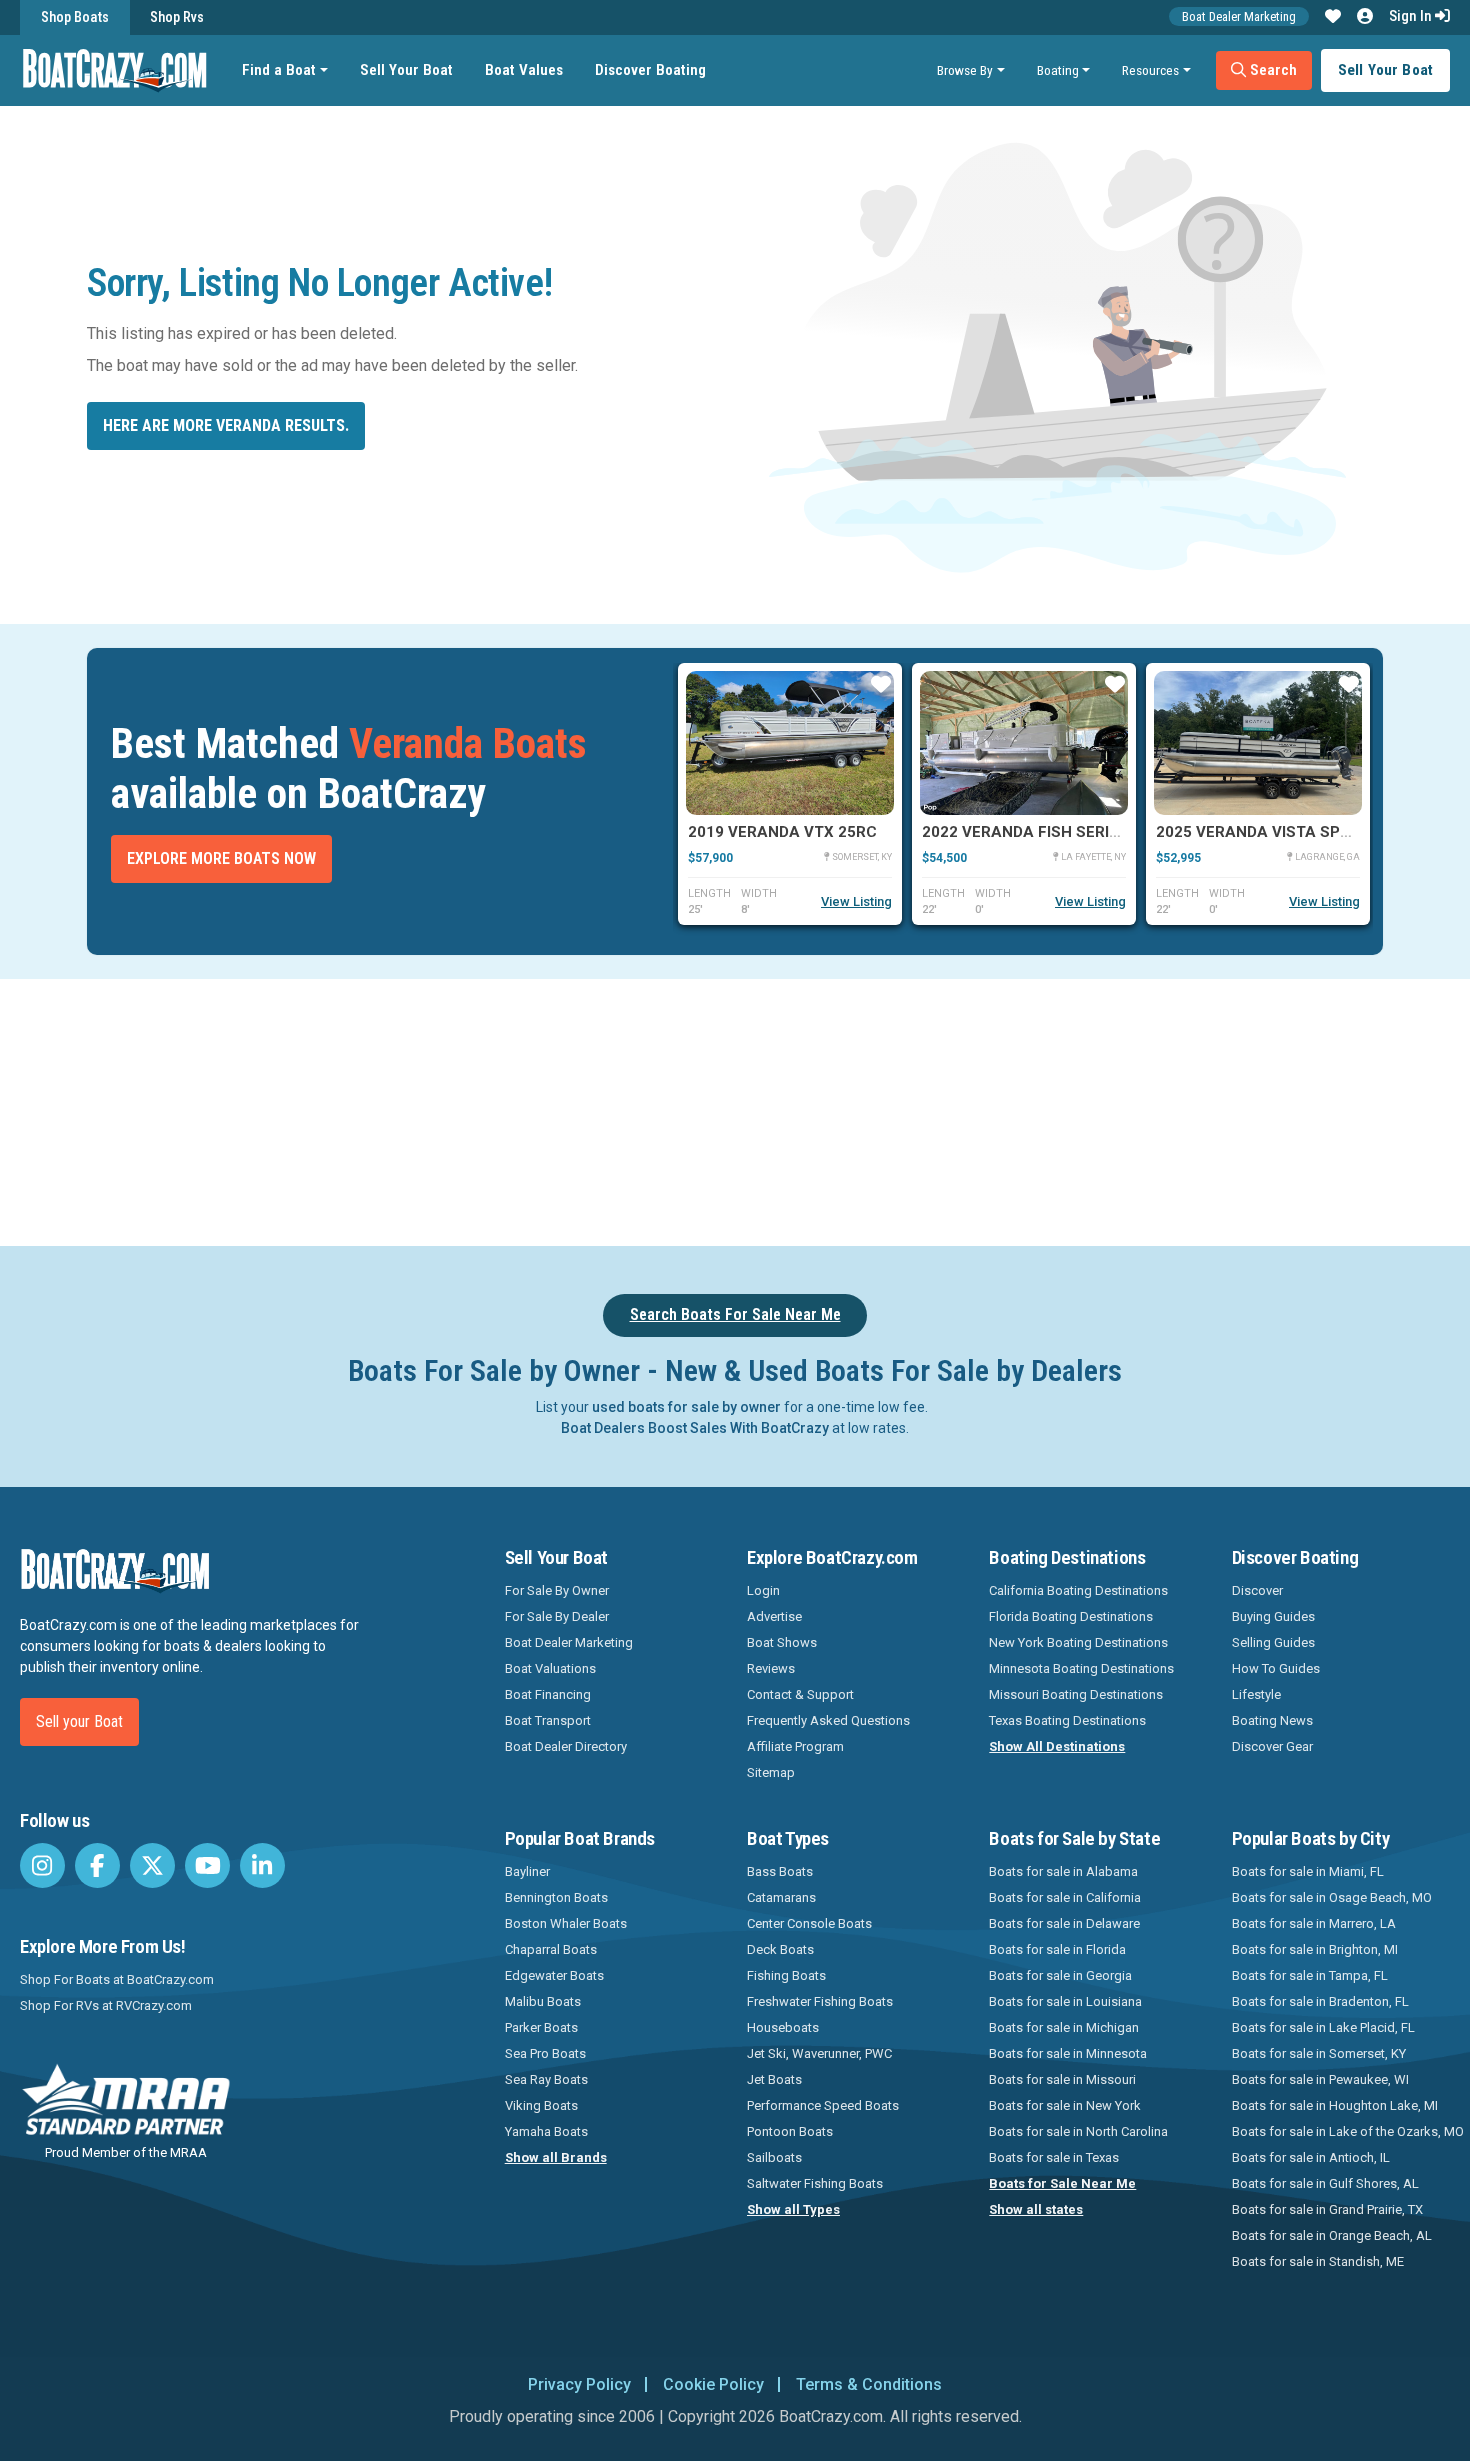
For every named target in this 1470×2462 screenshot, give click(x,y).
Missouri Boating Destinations (1076, 1694)
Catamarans (781, 1897)
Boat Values (524, 70)
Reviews (771, 1668)
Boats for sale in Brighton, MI (1315, 1949)
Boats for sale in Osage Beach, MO (1332, 1897)
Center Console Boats (809, 1923)
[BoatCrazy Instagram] (42, 1865)
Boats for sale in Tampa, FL (1310, 1975)
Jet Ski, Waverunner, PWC (819, 2053)
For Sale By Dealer (557, 1616)
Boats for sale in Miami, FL (1308, 1871)
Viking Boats (541, 2105)
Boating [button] (1058, 70)
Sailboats (774, 2157)
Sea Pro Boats (545, 2053)
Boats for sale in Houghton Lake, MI (1335, 2105)
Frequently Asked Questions (828, 1720)
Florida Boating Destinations (1071, 1616)
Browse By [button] (965, 70)
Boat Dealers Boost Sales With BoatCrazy (695, 1428)
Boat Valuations (550, 1668)
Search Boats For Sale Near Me (735, 1314)
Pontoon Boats (790, 2131)
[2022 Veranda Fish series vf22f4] (1024, 743)
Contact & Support (800, 1694)
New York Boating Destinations (1078, 1642)
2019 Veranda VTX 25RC (782, 832)
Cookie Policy (713, 2384)
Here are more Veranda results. (226, 425)
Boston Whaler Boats (566, 1923)
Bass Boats (780, 1871)
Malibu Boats (543, 2001)
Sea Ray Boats (546, 2079)
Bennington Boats (556, 1897)
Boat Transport (548, 1720)
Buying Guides (1273, 1616)
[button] (1333, 17)
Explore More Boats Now (221, 858)
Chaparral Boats (551, 1949)
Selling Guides (1273, 1642)
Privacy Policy (579, 2384)
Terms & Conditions (869, 2384)
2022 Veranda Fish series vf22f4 (1054, 832)
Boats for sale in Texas (1054, 2157)
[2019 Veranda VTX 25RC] (790, 743)
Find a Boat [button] (279, 70)
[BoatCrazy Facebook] (97, 1865)
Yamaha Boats (546, 2131)
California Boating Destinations (1078, 1590)
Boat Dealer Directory (566, 1746)
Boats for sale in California (1065, 1897)
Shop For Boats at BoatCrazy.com (117, 1979)
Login (763, 1590)
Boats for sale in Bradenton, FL (1320, 2001)
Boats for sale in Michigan (1064, 2027)
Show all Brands (556, 2157)
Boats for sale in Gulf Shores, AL (1325, 2183)
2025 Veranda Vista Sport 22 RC (1287, 832)
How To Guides (1276, 1668)
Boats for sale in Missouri (1062, 2079)
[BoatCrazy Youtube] (207, 1865)
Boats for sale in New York (1065, 2105)
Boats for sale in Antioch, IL (1311, 2157)
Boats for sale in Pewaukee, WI (1320, 2079)
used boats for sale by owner (686, 1407)
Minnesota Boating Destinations (1081, 1668)
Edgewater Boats (554, 1975)
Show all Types (793, 2209)
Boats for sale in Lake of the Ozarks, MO (1348, 2131)
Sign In (1412, 16)
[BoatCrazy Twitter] (152, 1865)
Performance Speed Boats (823, 2105)
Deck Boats (780, 1949)
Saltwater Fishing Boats (815, 2183)
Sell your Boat (79, 1721)
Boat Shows (782, 1642)
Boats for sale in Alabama (1063, 1871)
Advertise (774, 1616)
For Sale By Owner (557, 1590)
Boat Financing (548, 1694)
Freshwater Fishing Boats (820, 2001)
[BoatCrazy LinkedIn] (262, 1865)
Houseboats (783, 2027)
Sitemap (771, 1772)
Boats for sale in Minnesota (1068, 2053)
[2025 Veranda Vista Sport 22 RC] (1258, 743)
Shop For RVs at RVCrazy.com (106, 2005)
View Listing (856, 901)
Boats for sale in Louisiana (1065, 2001)
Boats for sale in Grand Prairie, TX (1327, 2209)
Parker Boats (541, 2027)
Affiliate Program (795, 1746)
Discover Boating (650, 70)
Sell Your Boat (406, 70)
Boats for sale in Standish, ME (1318, 2261)
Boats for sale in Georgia (1060, 1975)
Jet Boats (774, 2079)
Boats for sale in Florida (1057, 1949)
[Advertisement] (847, 1109)
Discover (1257, 1590)
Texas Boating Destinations (1067, 1720)
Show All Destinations (1057, 1746)
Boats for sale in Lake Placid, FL (1323, 2027)
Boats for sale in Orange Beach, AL (1332, 2235)
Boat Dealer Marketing (1239, 16)
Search (1271, 70)
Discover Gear (1272, 1746)
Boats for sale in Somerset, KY (1319, 2053)
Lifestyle (1256, 1694)
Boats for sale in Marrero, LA (1314, 1923)
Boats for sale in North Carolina (1078, 2131)
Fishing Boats (786, 1975)
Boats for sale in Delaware (1064, 1923)
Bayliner (527, 1871)
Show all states (1036, 2209)
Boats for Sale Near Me (1062, 2183)
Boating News (1272, 1720)
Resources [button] (1150, 70)
